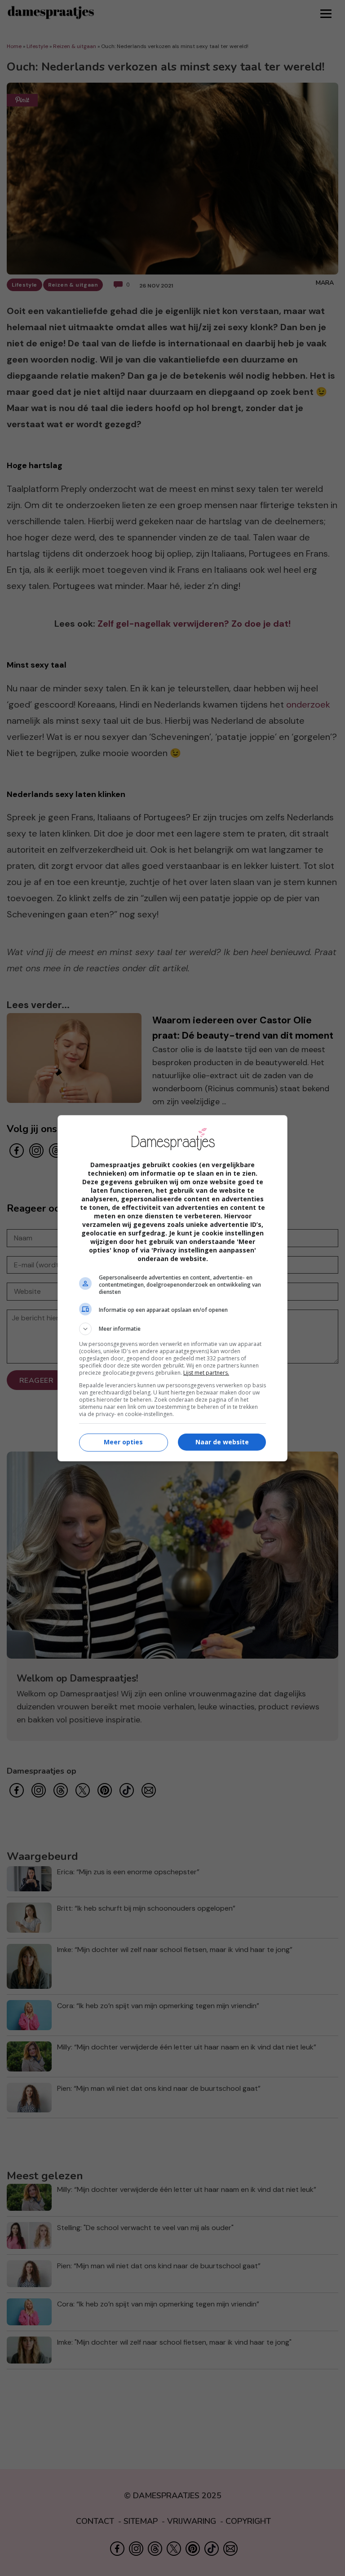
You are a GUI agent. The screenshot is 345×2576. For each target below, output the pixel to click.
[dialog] (172, 1288)
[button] (172, 1329)
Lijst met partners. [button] (206, 1373)
